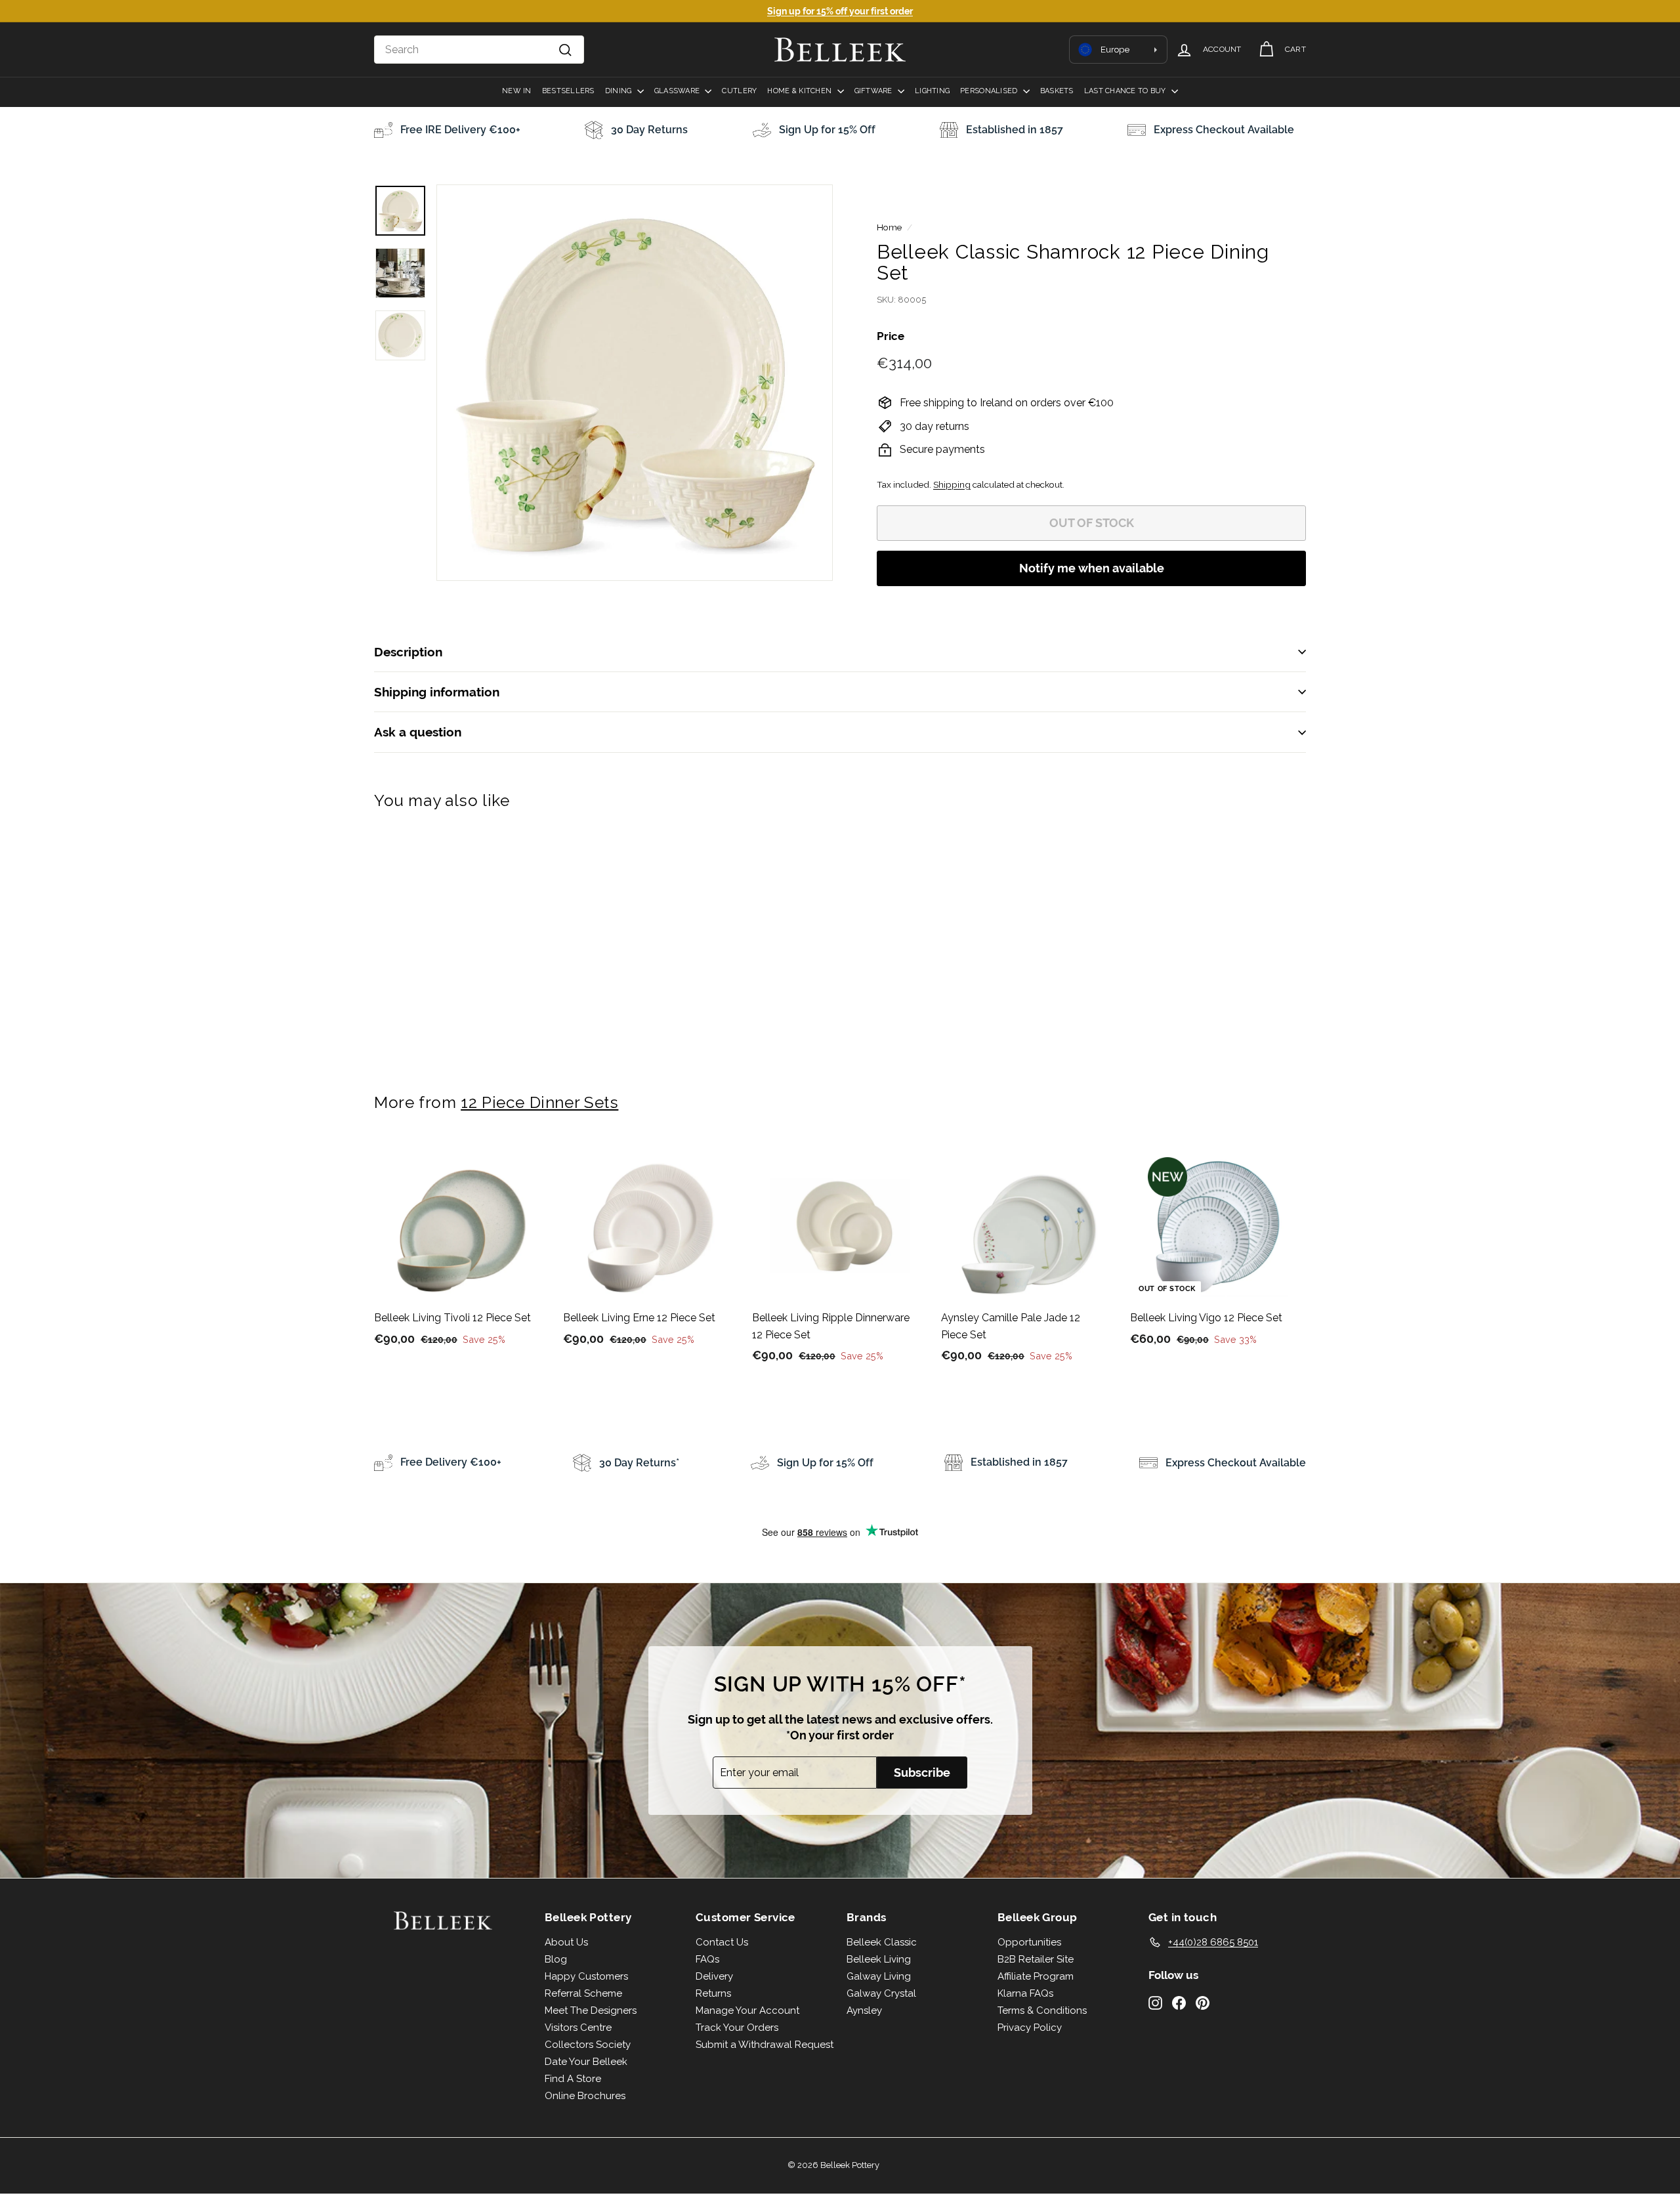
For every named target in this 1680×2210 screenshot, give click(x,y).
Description (408, 652)
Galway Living (879, 1976)
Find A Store (573, 2079)
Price (891, 336)
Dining (619, 91)
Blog (556, 1959)
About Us (566, 1942)
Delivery (714, 1976)
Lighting (932, 91)
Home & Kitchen (800, 91)
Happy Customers (586, 1976)
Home (889, 227)
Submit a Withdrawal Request (765, 2045)
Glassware (678, 91)
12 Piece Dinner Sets (539, 1102)
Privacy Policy (1030, 2028)
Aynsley (864, 2010)
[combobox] (479, 50)
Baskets (1057, 91)
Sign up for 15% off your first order (840, 11)
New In (517, 91)
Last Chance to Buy (1126, 91)
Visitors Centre (578, 2028)
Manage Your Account (747, 2010)
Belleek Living (879, 1959)
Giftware (874, 91)
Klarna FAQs (1025, 1993)
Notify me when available (1092, 568)
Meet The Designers (591, 2010)
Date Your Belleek (586, 2062)
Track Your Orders (737, 2028)
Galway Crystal (881, 1993)
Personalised (990, 91)
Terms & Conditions (1042, 2010)
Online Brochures (585, 2096)
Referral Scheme (583, 1993)
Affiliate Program (1036, 1976)
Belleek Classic (882, 1942)
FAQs (707, 1959)
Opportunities (1029, 1942)
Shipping (952, 484)
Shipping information (437, 692)
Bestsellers (568, 91)
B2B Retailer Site (1036, 1959)
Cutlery (739, 91)
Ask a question (418, 732)
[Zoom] (635, 383)
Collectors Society (588, 2045)
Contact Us (722, 1942)
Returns (713, 1993)
